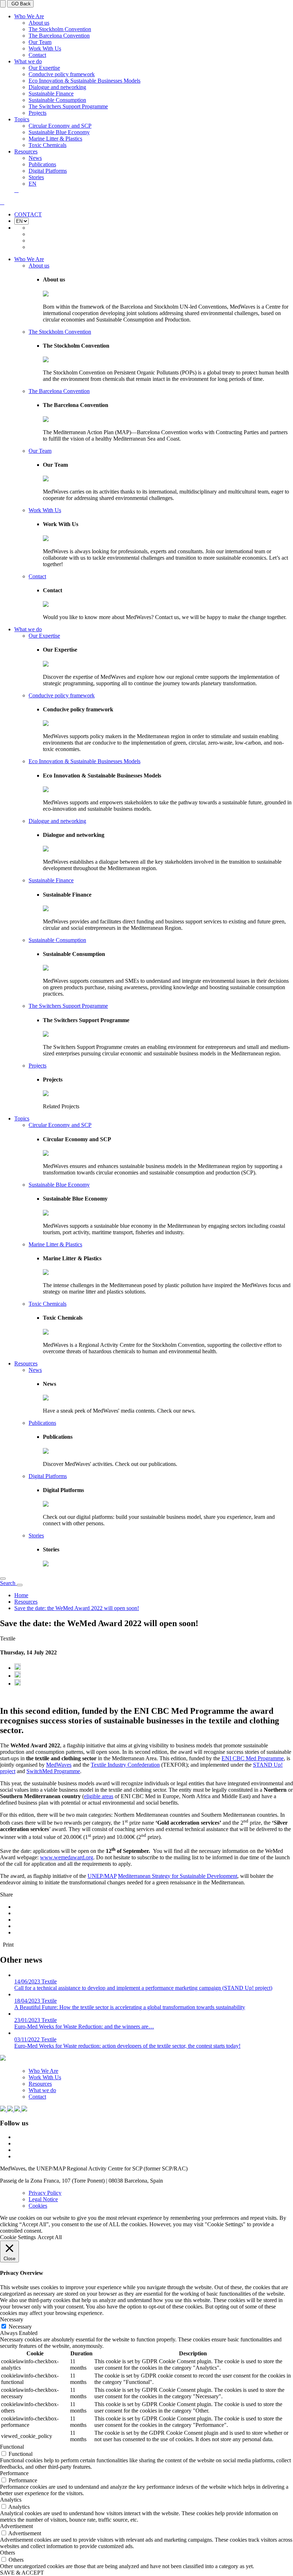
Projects (38, 113)
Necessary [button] (12, 2319)
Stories (36, 177)
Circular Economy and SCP (60, 126)
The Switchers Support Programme (68, 106)
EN (33, 184)
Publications (42, 164)
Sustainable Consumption (57, 100)
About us (39, 23)
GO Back (20, 4)
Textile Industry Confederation (125, 1765)
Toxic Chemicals (48, 145)
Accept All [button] (50, 2237)
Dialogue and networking (57, 87)
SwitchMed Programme (53, 1771)
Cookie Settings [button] (18, 2237)
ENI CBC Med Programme (253, 1758)
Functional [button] (12, 2447)
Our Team (40, 42)
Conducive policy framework (62, 74)
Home (21, 1595)
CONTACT (28, 214)
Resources (26, 151)
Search (8, 1583)
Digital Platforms (48, 171)
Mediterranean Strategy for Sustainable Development (178, 1876)
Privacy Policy (45, 2193)
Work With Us (45, 48)
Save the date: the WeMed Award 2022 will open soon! (77, 1608)
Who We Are (29, 16)
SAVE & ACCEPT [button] (22, 2573)
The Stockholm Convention (60, 29)
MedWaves (59, 1765)
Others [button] (8, 2553)
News (35, 158)
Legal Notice (43, 2199)
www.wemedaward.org (67, 1857)
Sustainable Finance (51, 94)
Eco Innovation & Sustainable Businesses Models (85, 81)
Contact (37, 55)
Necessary (20, 2327)
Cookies (38, 2206)
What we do (28, 61)
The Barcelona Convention (59, 36)
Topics (22, 119)
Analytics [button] (11, 2500)
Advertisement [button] (16, 2526)
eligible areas (99, 1796)
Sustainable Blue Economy (59, 132)
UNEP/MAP (102, 1876)
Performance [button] (14, 2473)
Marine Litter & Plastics (55, 139)
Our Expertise (44, 68)
